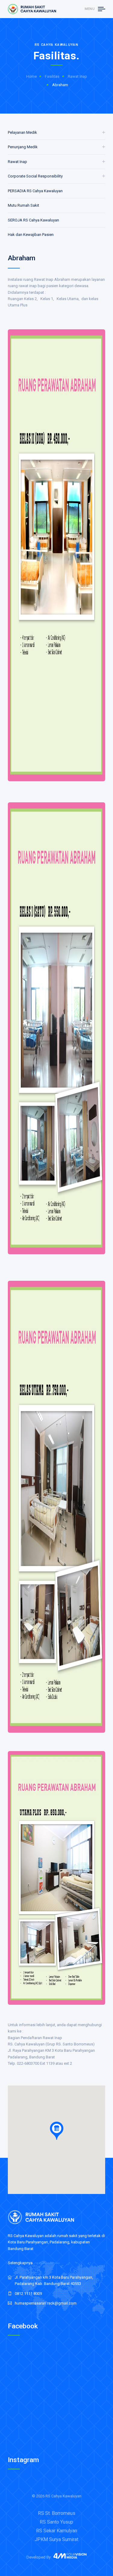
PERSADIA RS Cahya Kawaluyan (35, 191)
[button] (57, 2131)
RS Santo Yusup (56, 2522)
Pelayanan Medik (22, 132)
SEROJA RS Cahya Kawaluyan (33, 220)
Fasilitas (52, 76)
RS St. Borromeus (57, 2513)
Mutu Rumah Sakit (24, 205)
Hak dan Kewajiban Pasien (31, 235)
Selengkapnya (20, 2263)
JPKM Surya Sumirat (56, 2539)
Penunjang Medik (23, 147)
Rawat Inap (77, 76)
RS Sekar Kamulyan (57, 2531)
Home (31, 76)
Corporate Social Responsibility (35, 176)
